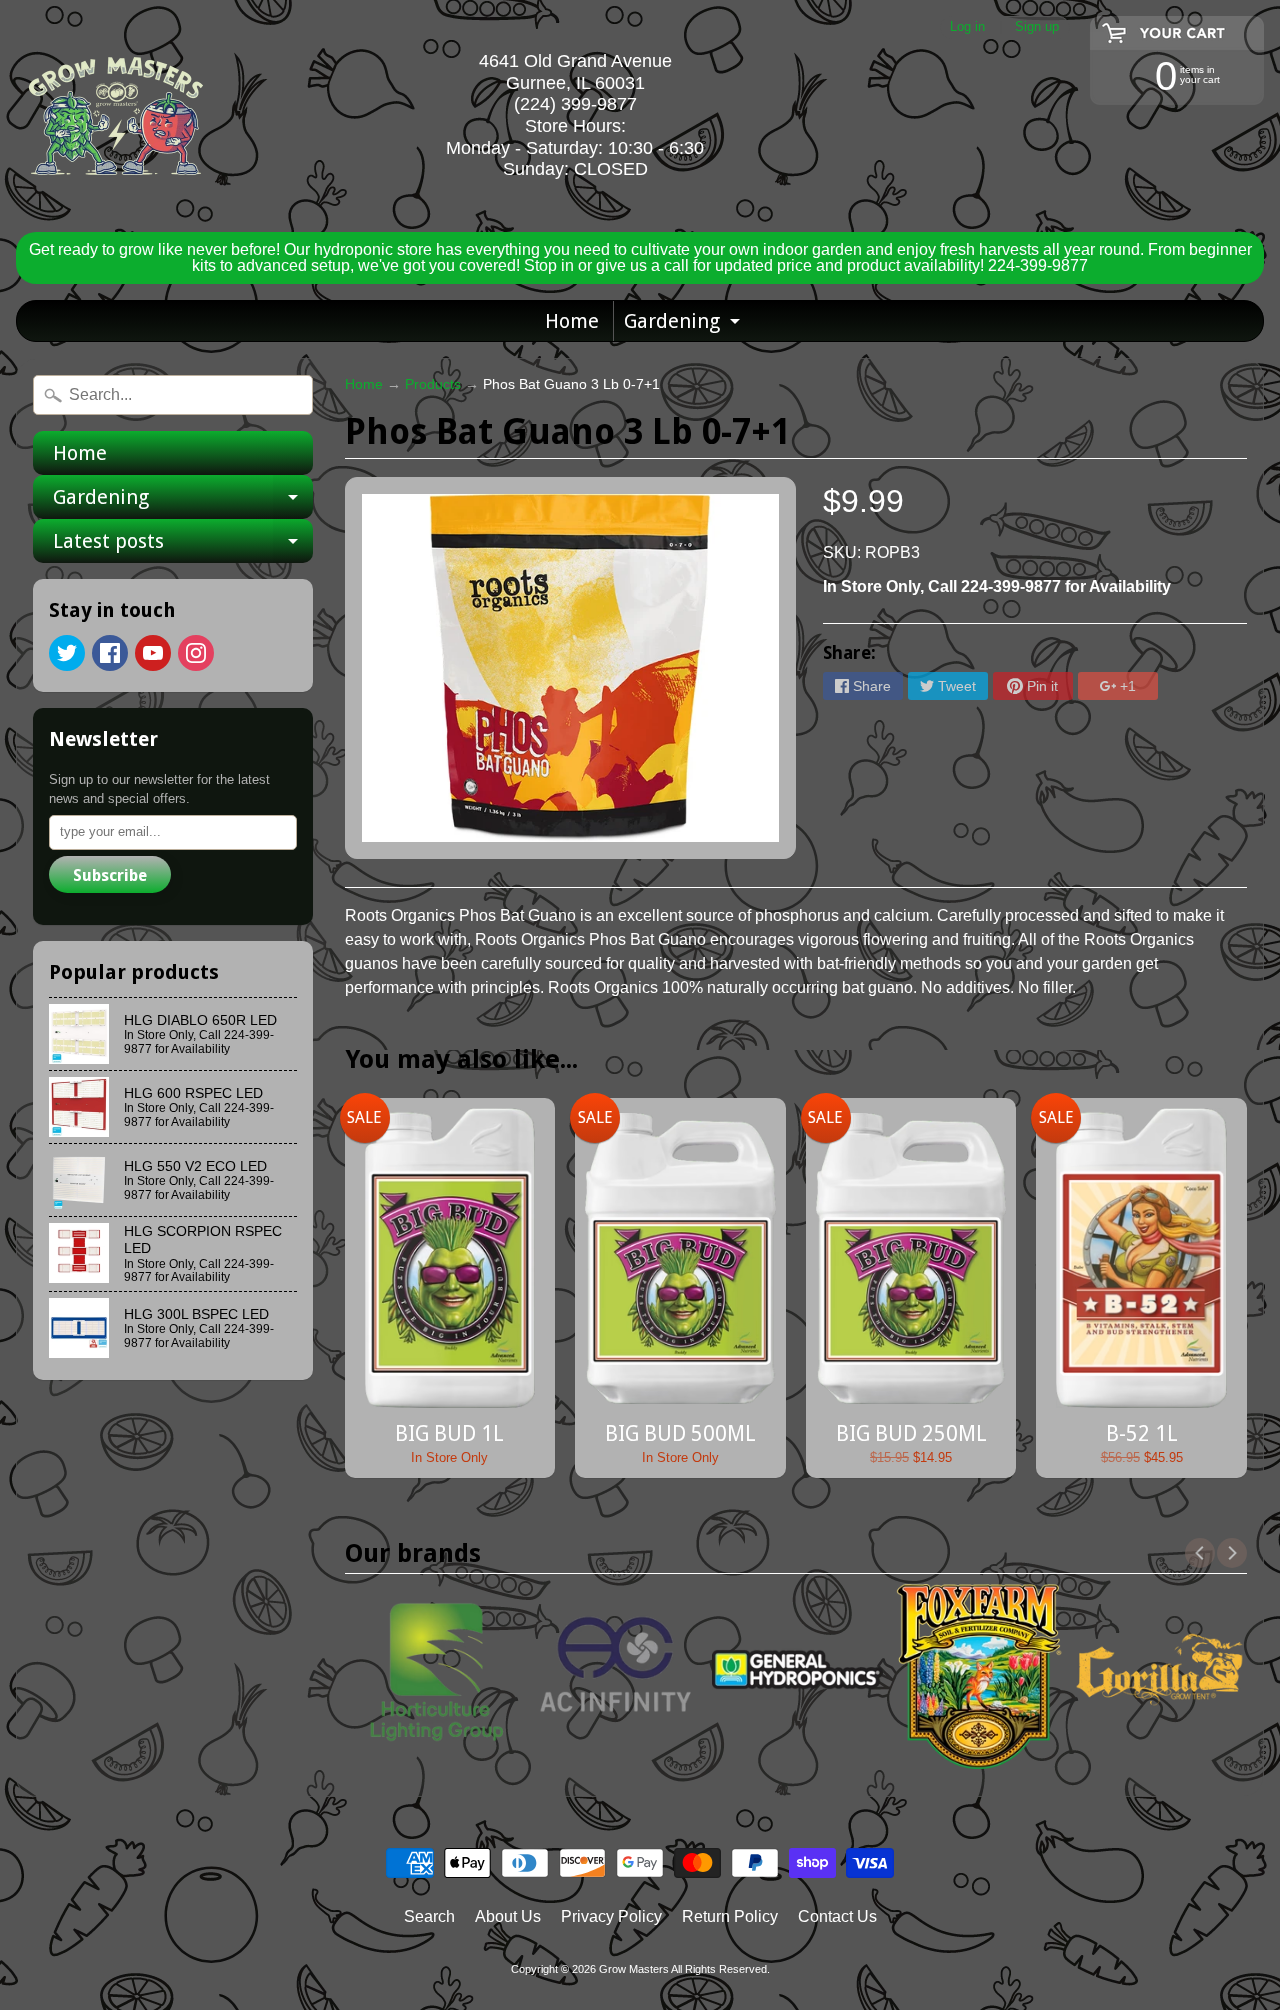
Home (572, 321)
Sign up (1037, 27)
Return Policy (730, 1916)
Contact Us (837, 1916)
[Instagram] (196, 653)
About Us (508, 1916)
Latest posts (183, 546)
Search (429, 1916)
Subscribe (110, 875)
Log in (967, 27)
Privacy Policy (611, 1916)
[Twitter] (67, 653)
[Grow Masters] (116, 116)
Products (433, 384)
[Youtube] (153, 653)
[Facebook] (110, 653)
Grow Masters (634, 1969)
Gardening (684, 325)
